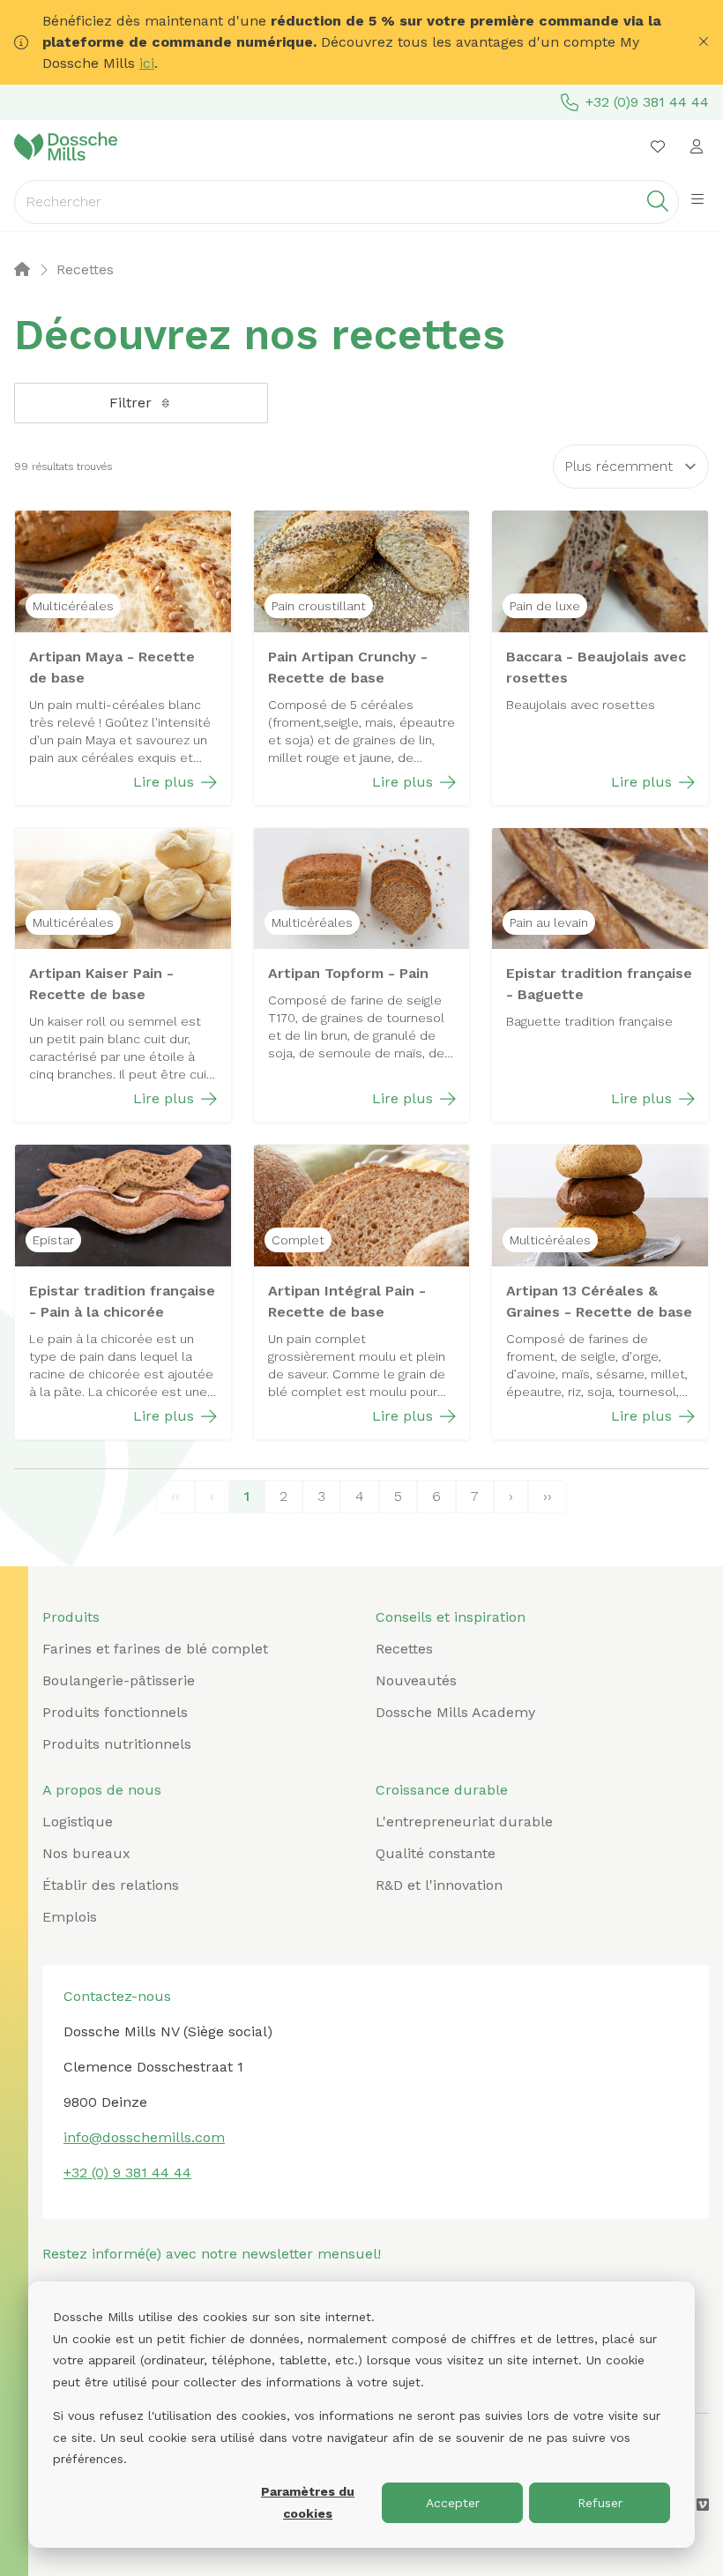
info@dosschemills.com (144, 2137)
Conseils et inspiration (451, 1617)
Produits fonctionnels (115, 1712)
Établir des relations (111, 1885)
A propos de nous (102, 1790)
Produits (71, 1617)
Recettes (404, 1649)
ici (147, 63)
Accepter (453, 2503)
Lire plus (164, 782)
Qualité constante (436, 1853)
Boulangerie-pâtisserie (119, 1680)
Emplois (70, 1917)
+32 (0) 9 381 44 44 (127, 2173)
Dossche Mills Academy (455, 1712)
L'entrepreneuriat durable (464, 1822)
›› (548, 1496)
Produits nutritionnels (117, 1744)
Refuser (600, 2503)
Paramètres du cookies (308, 2502)
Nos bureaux (86, 1853)
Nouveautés (416, 1680)
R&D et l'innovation (439, 1885)
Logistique (78, 1822)
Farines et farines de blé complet (155, 1649)
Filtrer (130, 403)
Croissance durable (442, 1790)
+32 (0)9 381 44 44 (647, 102)
